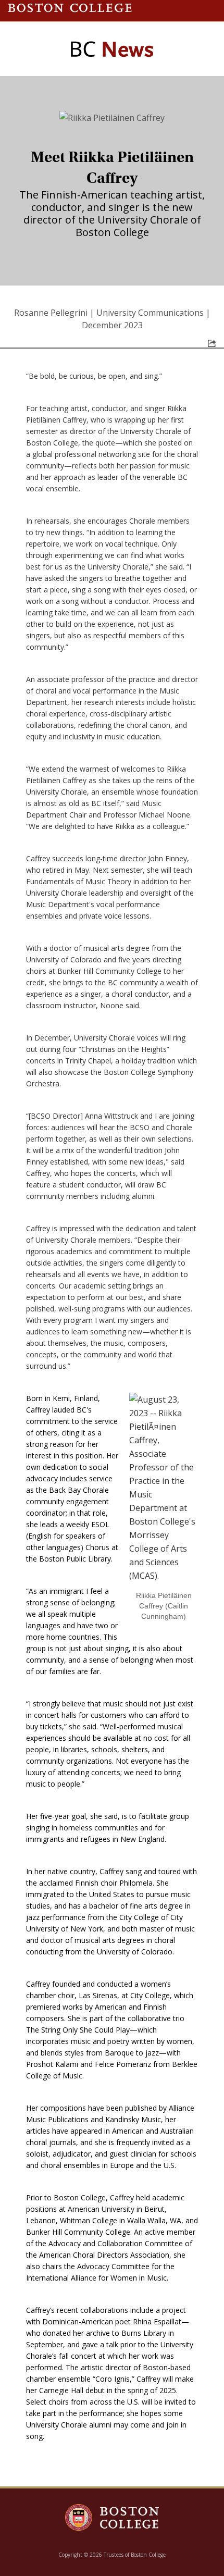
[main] (112, 1296)
